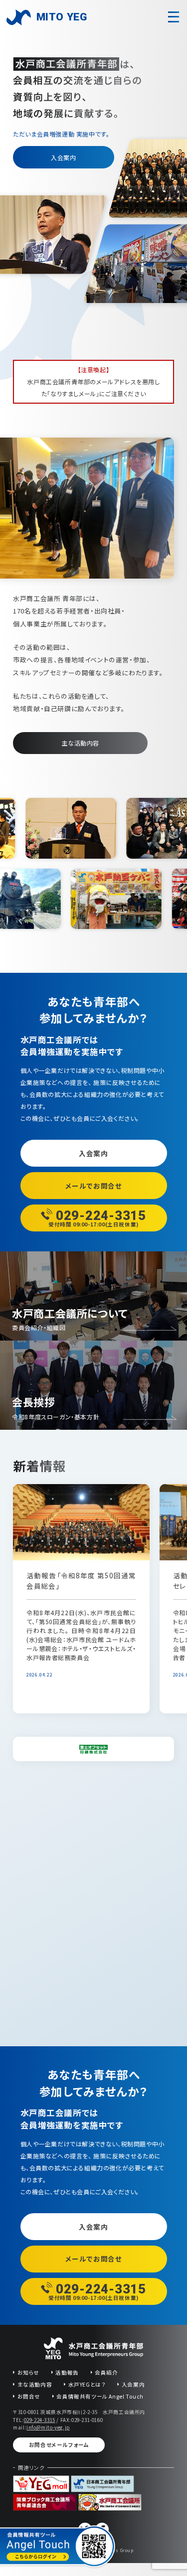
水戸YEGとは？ (87, 2384)
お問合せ (29, 2396)
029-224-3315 (40, 2420)
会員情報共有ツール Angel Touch (100, 2396)
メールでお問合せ (94, 1186)
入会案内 (63, 157)
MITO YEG (62, 17)
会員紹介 (106, 2372)
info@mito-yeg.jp (48, 2427)
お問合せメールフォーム (59, 2445)
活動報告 (67, 2372)
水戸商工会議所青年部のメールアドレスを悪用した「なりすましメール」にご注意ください (93, 381)
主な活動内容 (80, 743)
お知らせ (28, 2372)
